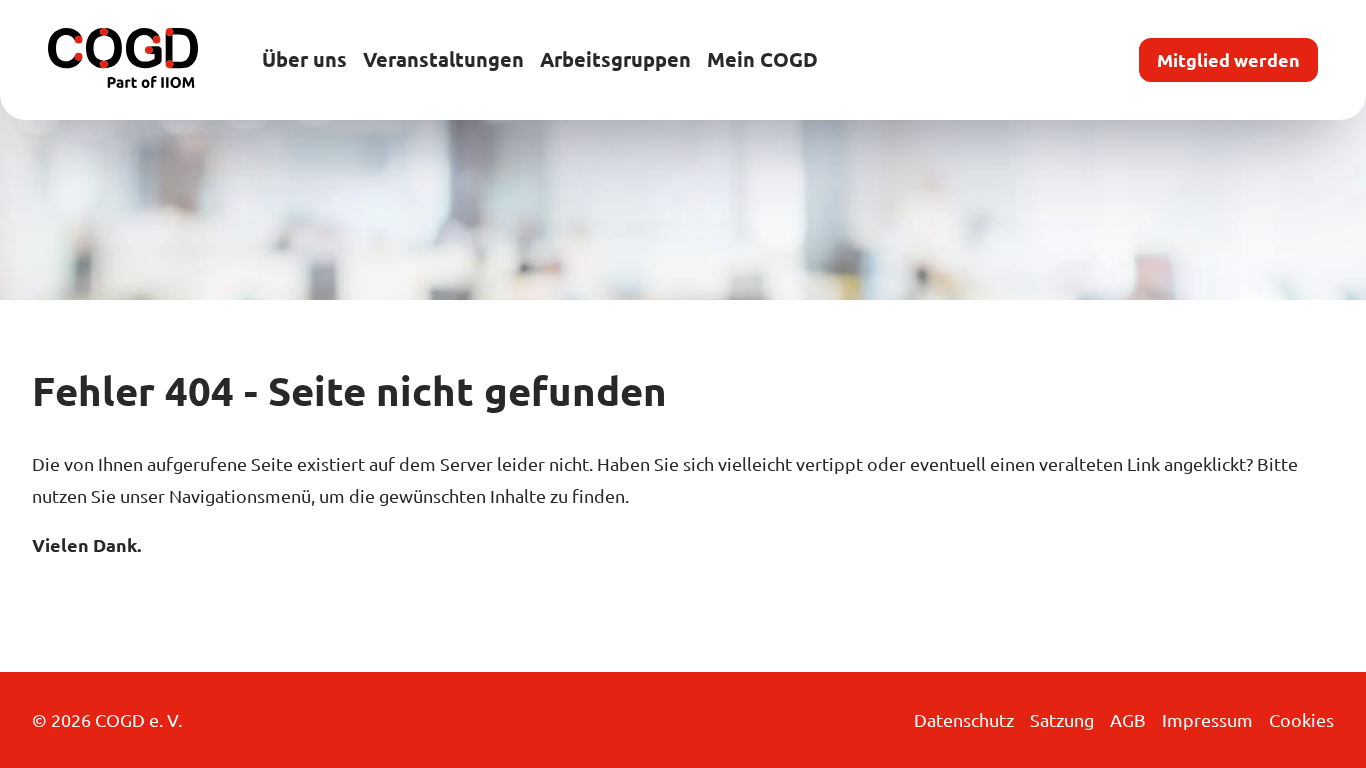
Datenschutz (964, 719)
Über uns (304, 59)
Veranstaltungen (443, 59)
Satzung (1062, 719)
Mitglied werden (1228, 59)
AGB (1128, 719)
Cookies (1301, 719)
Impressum (1207, 719)
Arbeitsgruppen (615, 59)
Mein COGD (762, 59)
